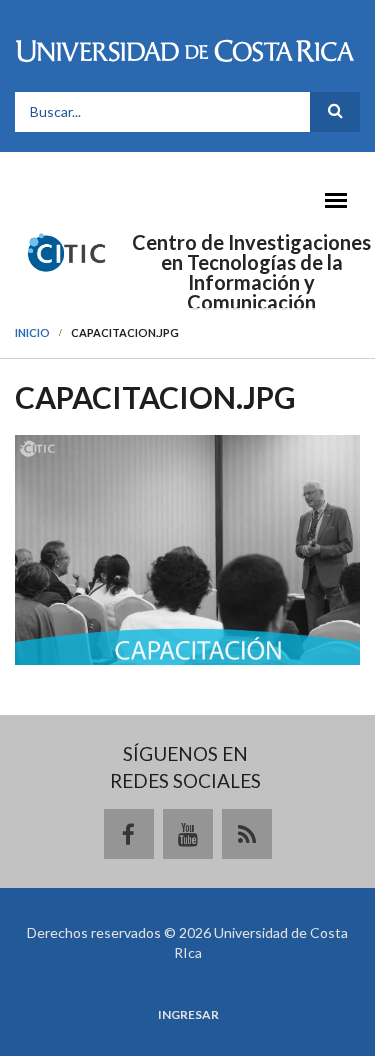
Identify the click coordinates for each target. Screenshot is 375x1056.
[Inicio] (67, 251)
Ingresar (188, 1015)
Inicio (32, 332)
